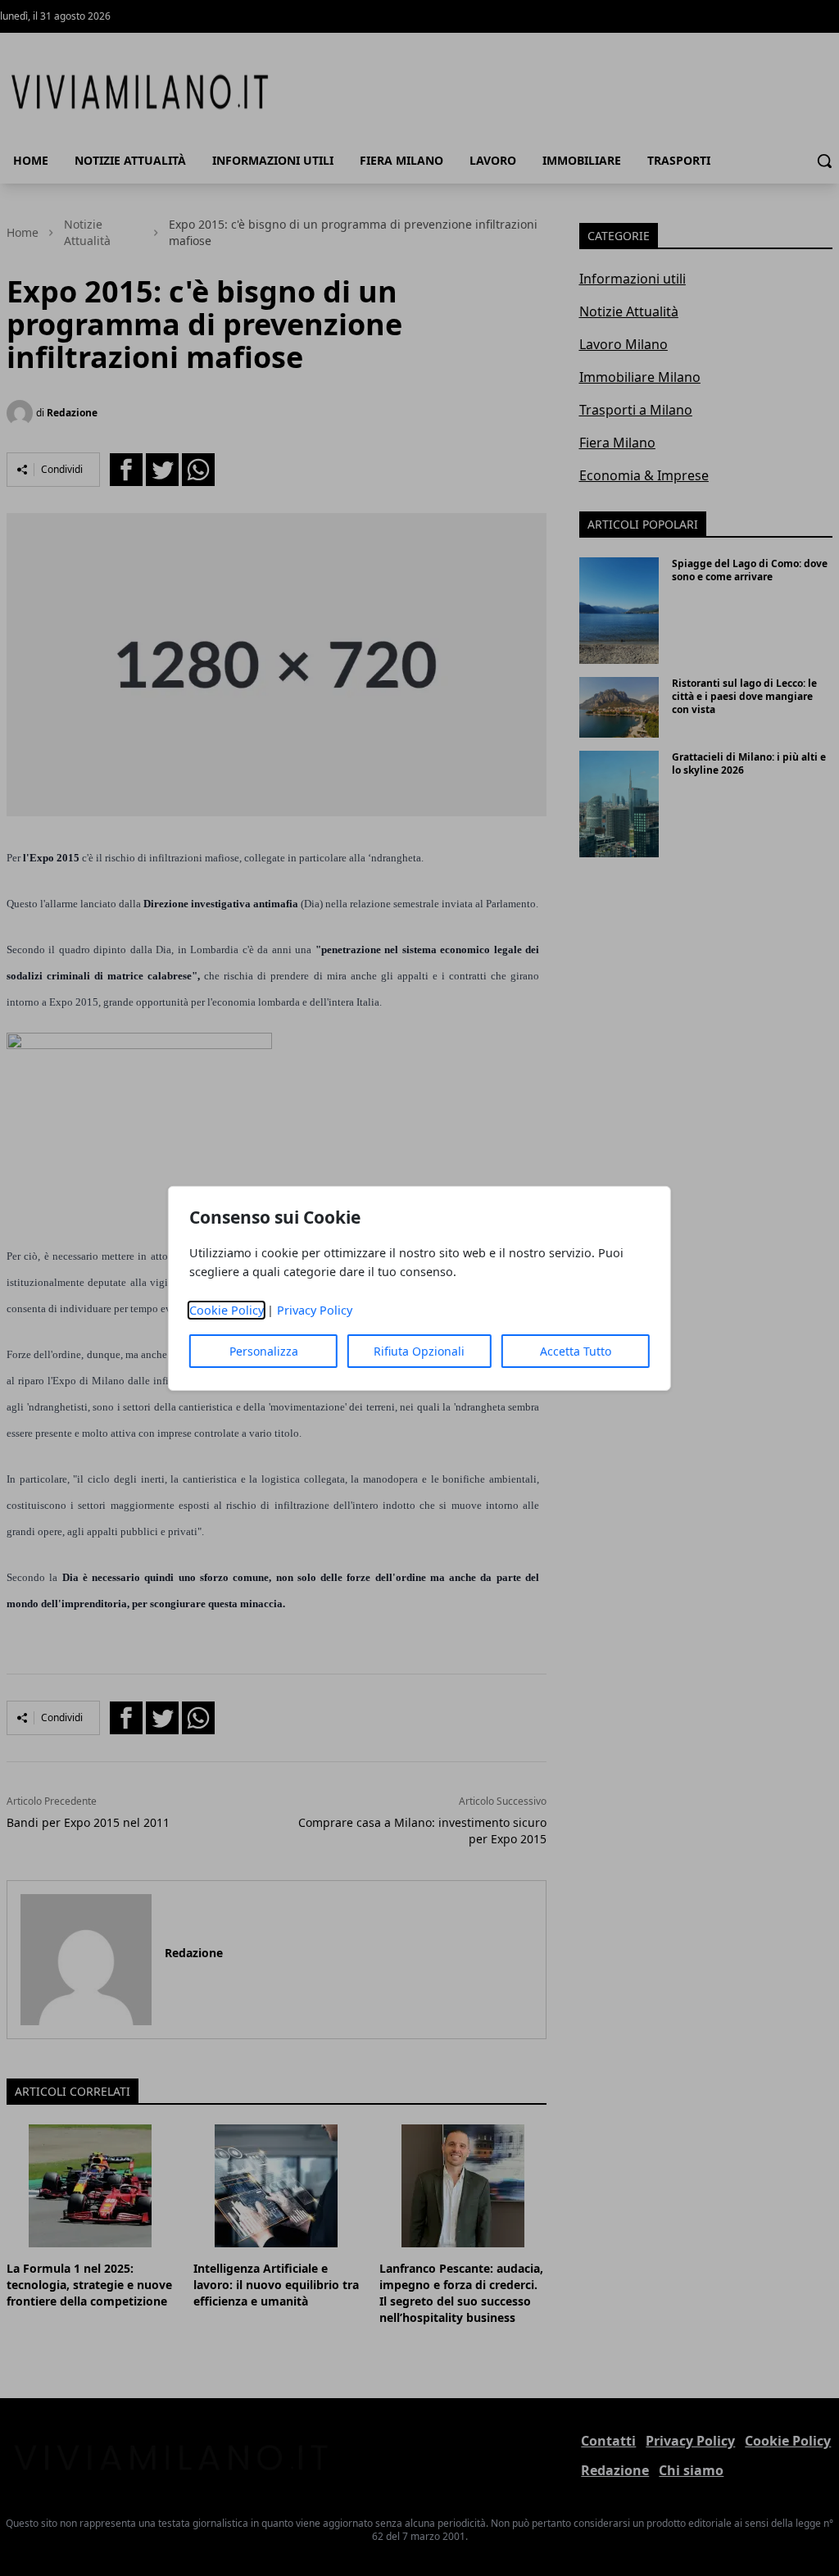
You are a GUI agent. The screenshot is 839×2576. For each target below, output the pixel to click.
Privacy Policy (315, 1310)
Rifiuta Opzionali (419, 1351)
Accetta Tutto (576, 1351)
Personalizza (264, 1351)
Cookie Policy (227, 1310)
